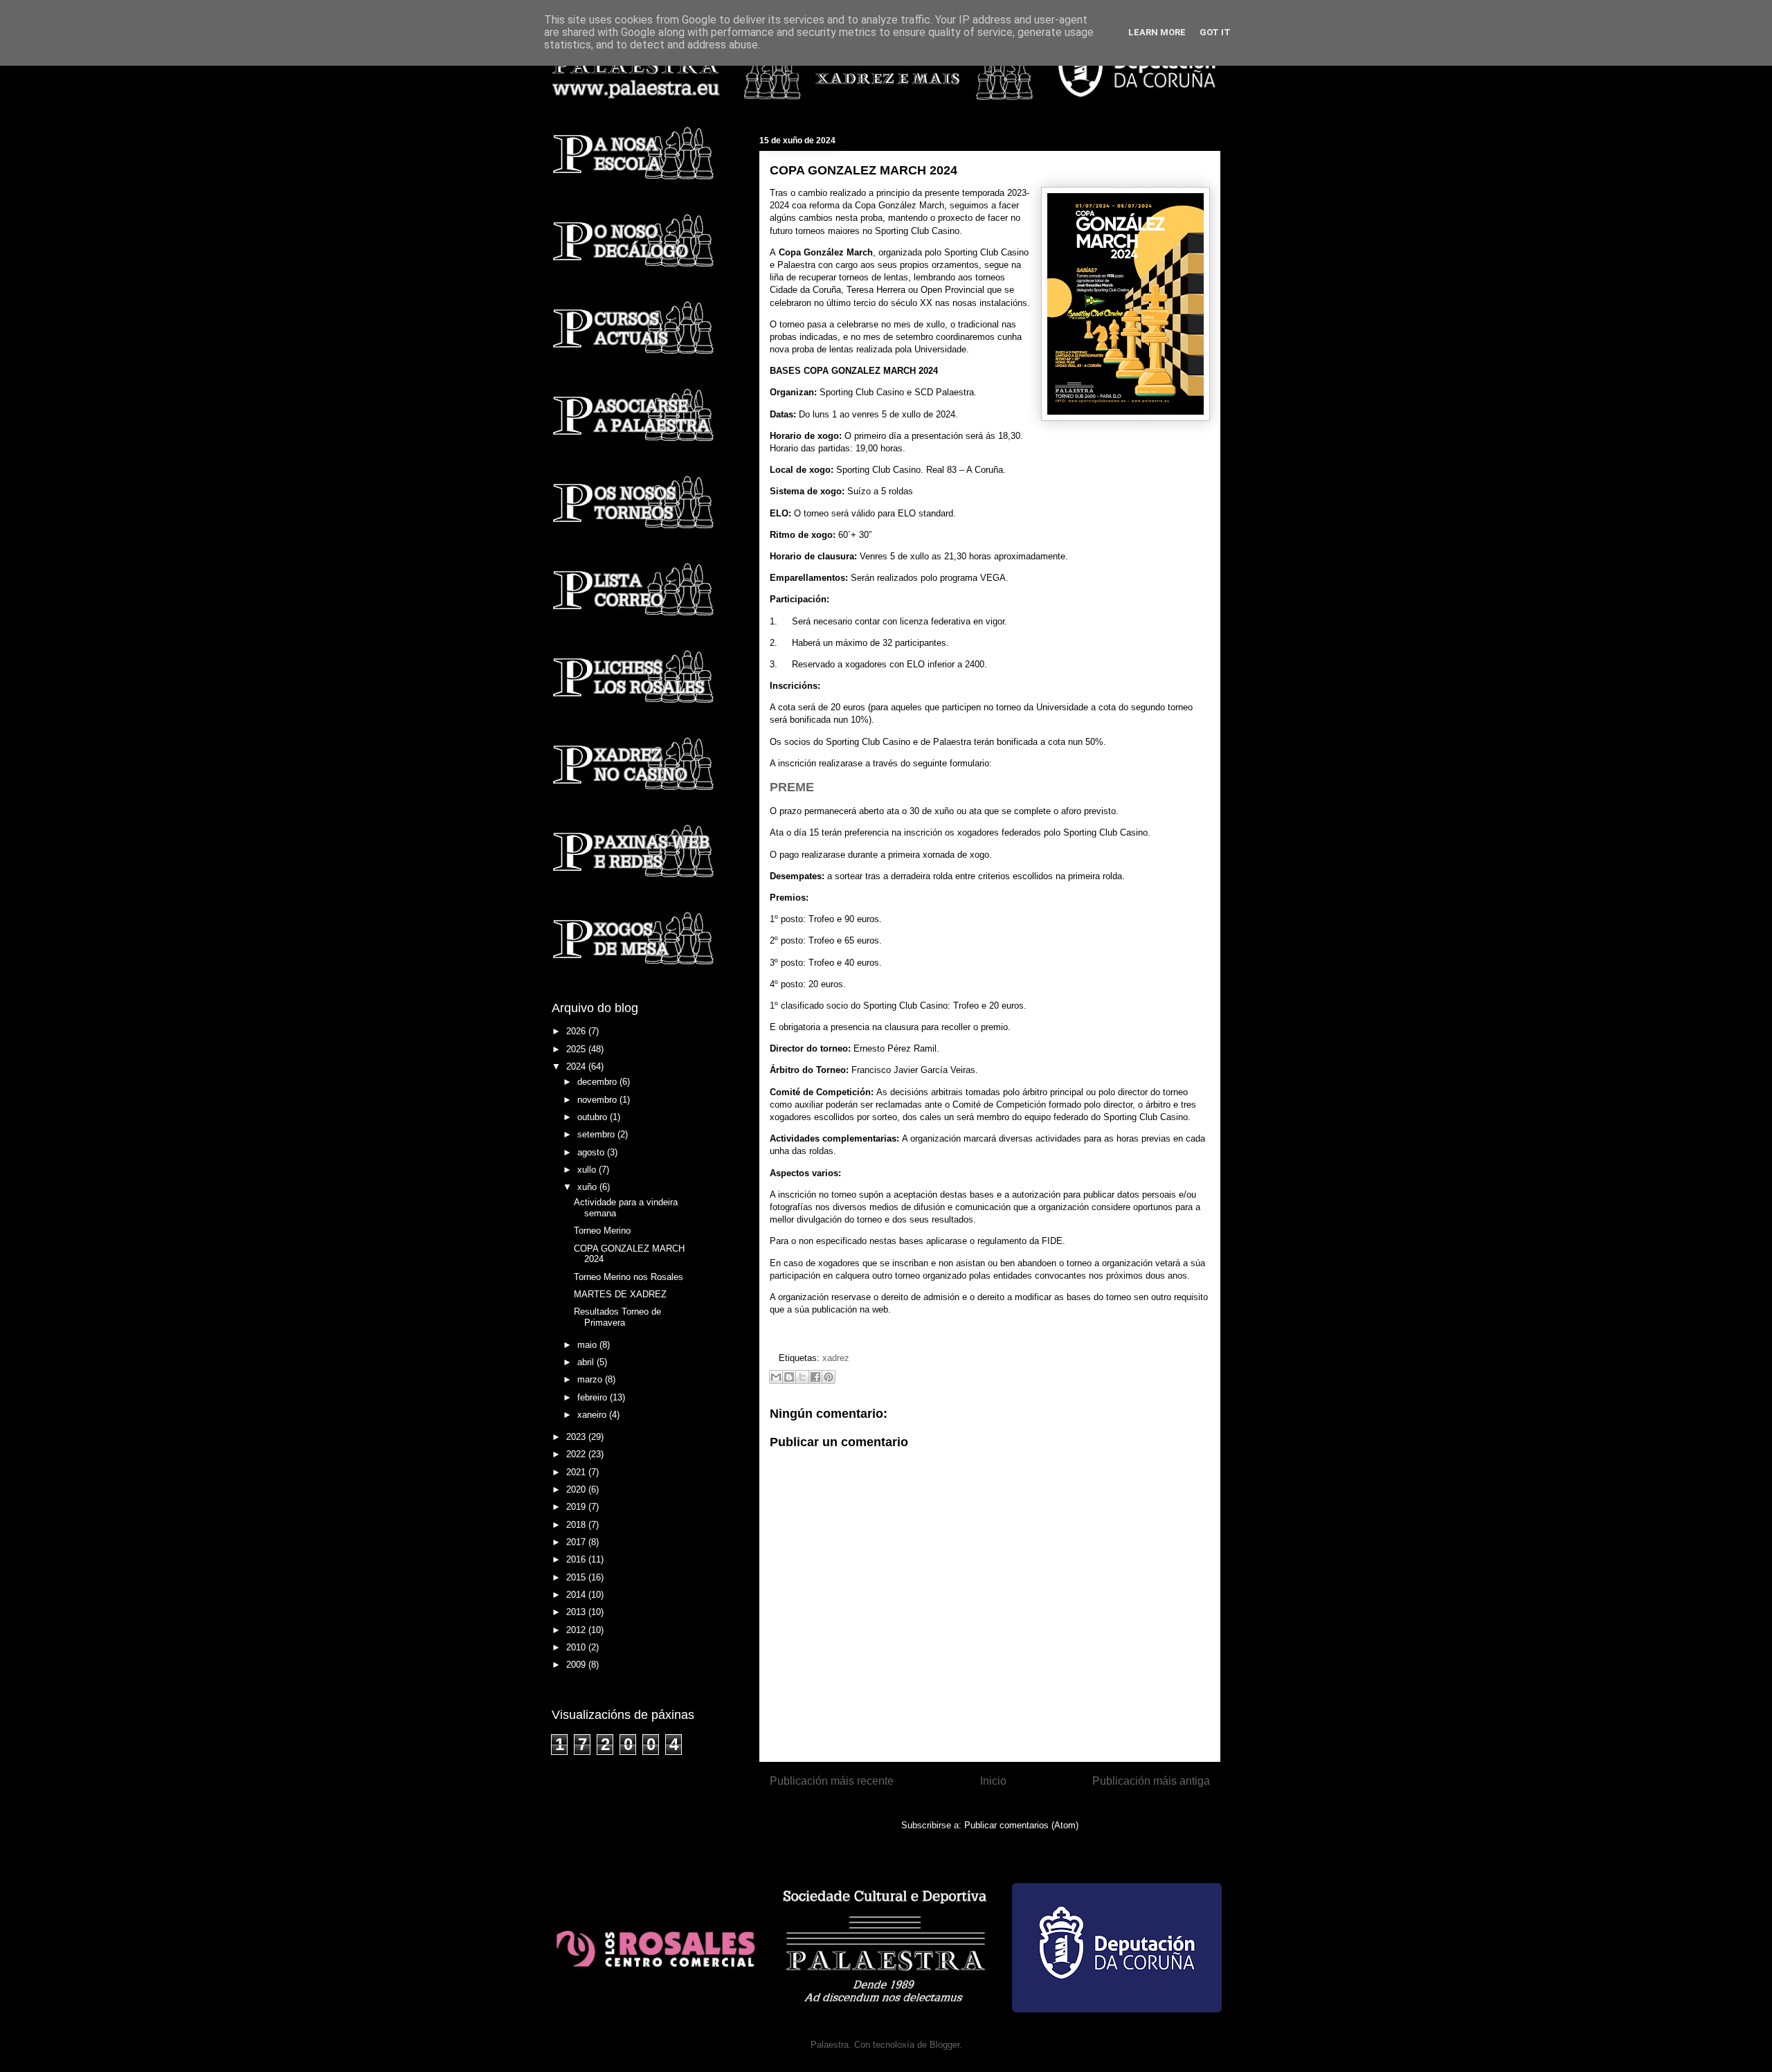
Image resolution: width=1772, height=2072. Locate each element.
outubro (594, 1117)
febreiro (594, 1397)
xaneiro (593, 1415)
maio (588, 1345)
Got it (1215, 32)
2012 (577, 1630)
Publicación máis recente (832, 1781)
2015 (577, 1577)
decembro (598, 1082)
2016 (577, 1559)
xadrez (836, 1358)
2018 (577, 1525)
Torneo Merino (602, 1231)
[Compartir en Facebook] (815, 1377)
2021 (577, 1472)
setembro (597, 1134)
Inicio (993, 1781)
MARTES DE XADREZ (620, 1294)
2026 (577, 1031)
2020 (577, 1489)
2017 (577, 1542)
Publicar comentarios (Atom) (1021, 1825)
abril (587, 1362)
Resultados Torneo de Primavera (617, 1317)
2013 (577, 1612)
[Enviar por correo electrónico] (776, 1377)
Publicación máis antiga (1151, 1781)
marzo (591, 1379)
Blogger (944, 2045)
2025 (577, 1049)
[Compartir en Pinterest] (829, 1377)
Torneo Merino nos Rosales (629, 1277)
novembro (598, 1100)
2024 (577, 1066)
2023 (577, 1437)
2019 (577, 1507)
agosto (592, 1152)
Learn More (1157, 32)
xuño (588, 1187)
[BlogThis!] (789, 1377)
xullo (588, 1170)
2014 (577, 1595)
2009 (577, 1665)
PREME (792, 787)
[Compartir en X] (802, 1377)
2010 (577, 1647)
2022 (577, 1454)
